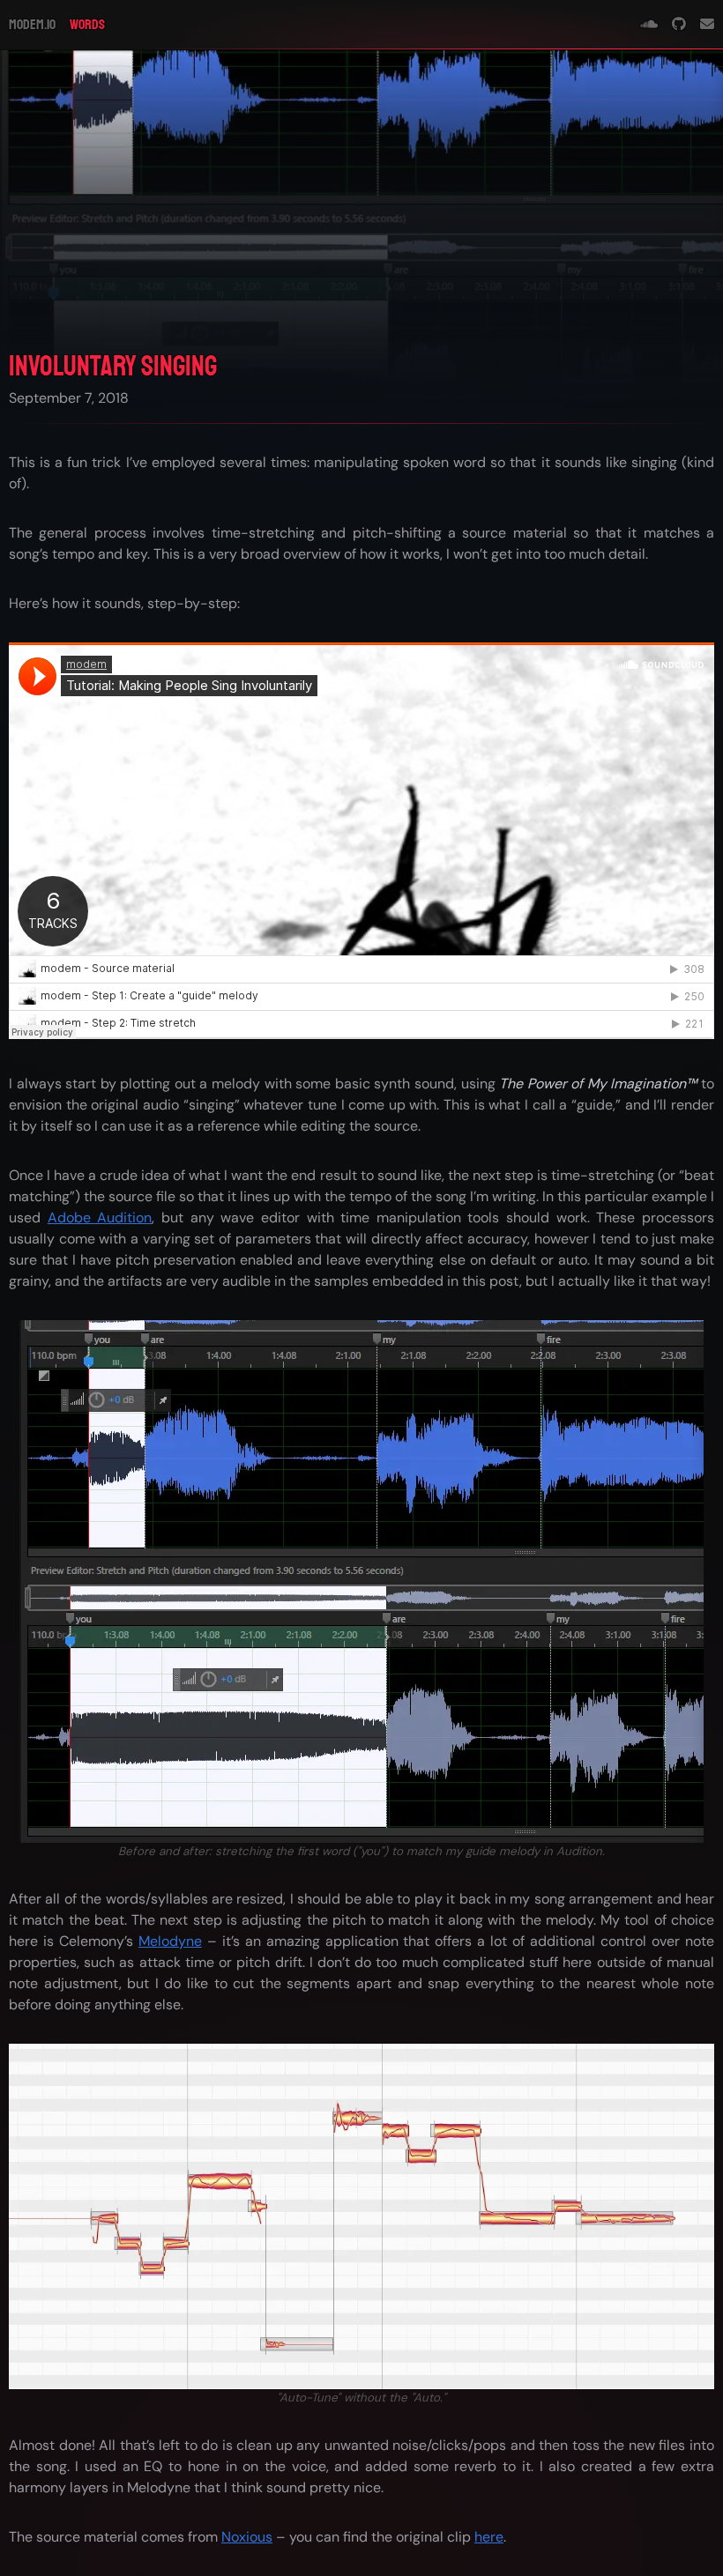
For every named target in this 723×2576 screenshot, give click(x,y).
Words (87, 25)
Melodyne (170, 1941)
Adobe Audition (100, 1217)
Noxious (247, 2537)
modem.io (32, 25)
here (489, 2537)
